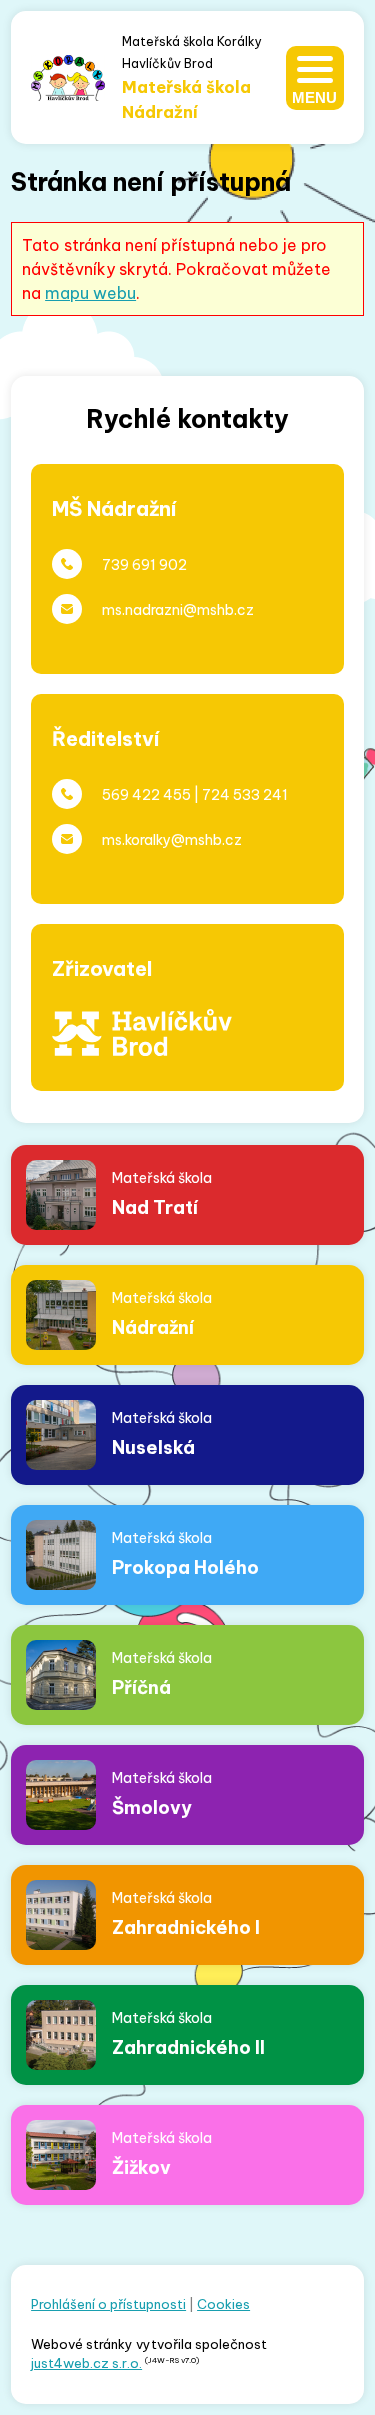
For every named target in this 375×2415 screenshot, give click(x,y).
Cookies (223, 2304)
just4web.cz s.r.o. (86, 2363)
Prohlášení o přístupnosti (108, 2304)
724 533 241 (245, 795)
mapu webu (90, 293)
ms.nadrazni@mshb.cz (178, 610)
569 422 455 (146, 795)
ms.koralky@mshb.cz (172, 840)
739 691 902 (144, 565)
